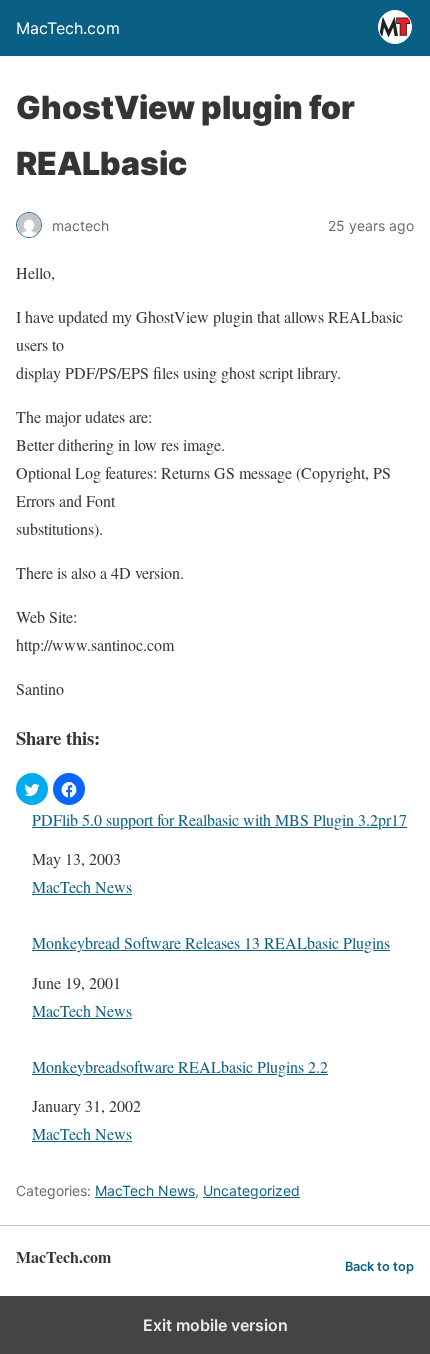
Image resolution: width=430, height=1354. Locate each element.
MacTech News (82, 886)
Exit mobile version (215, 1325)
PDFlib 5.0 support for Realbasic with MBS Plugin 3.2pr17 (219, 819)
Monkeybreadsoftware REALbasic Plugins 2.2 (180, 1066)
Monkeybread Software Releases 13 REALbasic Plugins (211, 942)
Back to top (379, 1266)
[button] (32, 789)
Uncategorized (251, 1190)
